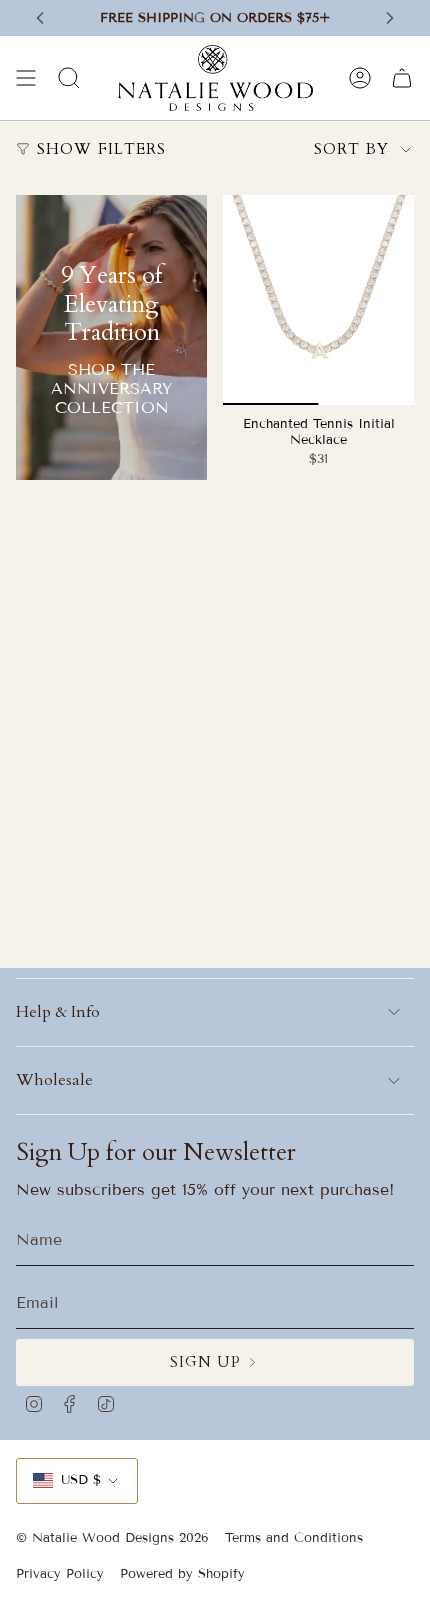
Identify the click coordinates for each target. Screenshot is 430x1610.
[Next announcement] (390, 18)
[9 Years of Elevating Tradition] (111, 338)
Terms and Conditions (294, 1538)
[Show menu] (26, 78)
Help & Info (58, 1012)
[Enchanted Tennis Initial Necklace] (318, 300)
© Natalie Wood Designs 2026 (112, 1538)
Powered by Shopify (182, 1574)
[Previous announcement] (40, 18)
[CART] (402, 78)
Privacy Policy (60, 1574)
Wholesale (54, 1080)
